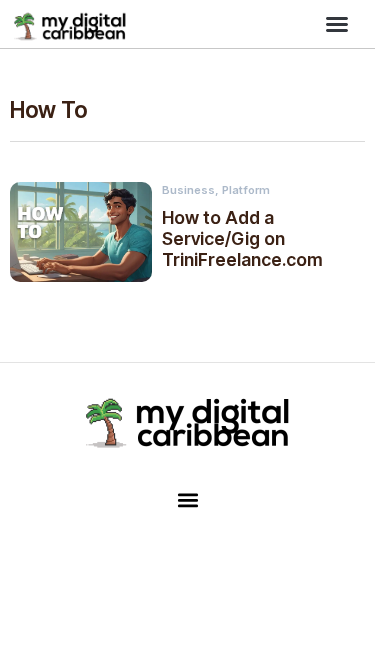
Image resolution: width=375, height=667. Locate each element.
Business (188, 190)
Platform (246, 190)
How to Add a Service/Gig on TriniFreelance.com (242, 238)
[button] (337, 24)
